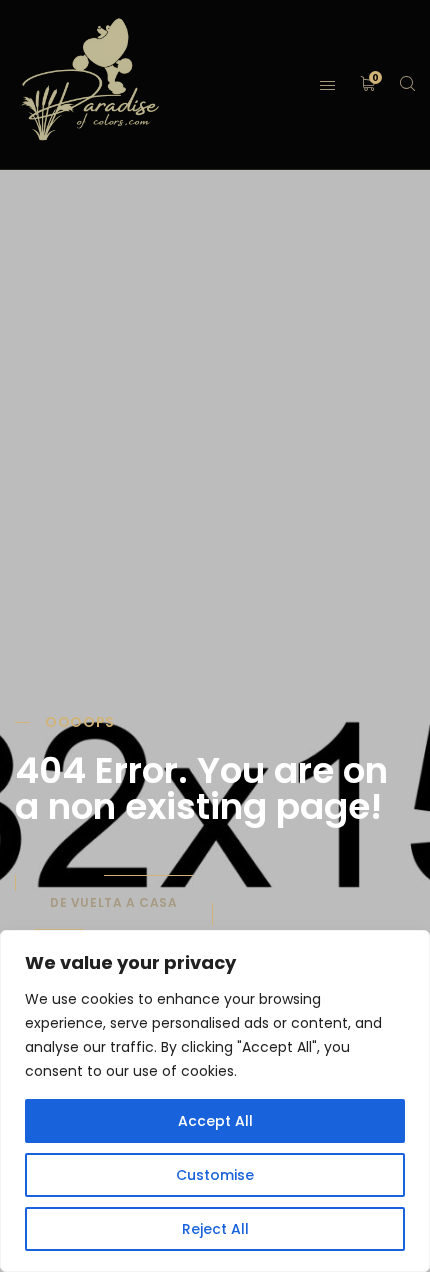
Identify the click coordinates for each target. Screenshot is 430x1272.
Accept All (215, 1121)
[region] (215, 1101)
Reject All (215, 1229)
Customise (215, 1175)
